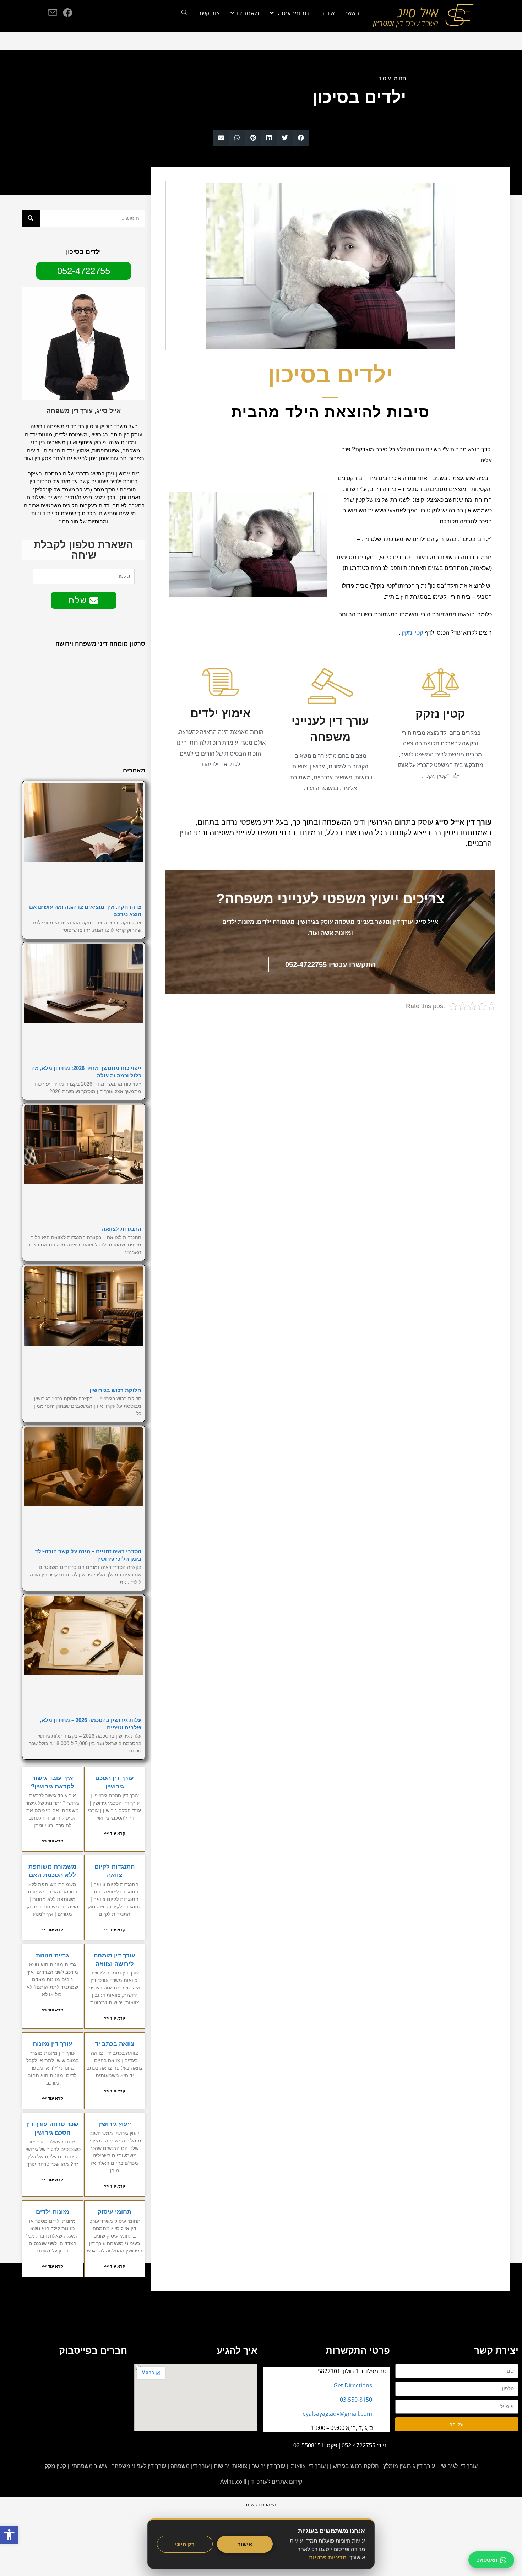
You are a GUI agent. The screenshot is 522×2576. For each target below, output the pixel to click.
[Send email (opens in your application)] (53, 13)
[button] (301, 138)
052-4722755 (358, 2445)
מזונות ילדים (53, 2212)
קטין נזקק (412, 633)
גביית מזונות (52, 1955)
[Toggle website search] (184, 13)
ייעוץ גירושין (115, 2124)
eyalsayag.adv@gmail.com (337, 2414)
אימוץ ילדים (221, 713)
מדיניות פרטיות (328, 2557)
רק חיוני (185, 2544)
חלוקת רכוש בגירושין (115, 1390)
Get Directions (353, 2385)
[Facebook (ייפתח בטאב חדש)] (67, 12)
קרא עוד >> (115, 1833)
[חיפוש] (31, 218)
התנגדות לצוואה (122, 1229)
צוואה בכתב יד (115, 2044)
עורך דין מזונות (53, 2044)
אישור (245, 2544)
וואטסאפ (487, 2560)
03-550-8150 (356, 2400)
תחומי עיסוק (392, 78)
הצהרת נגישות (261, 2504)
